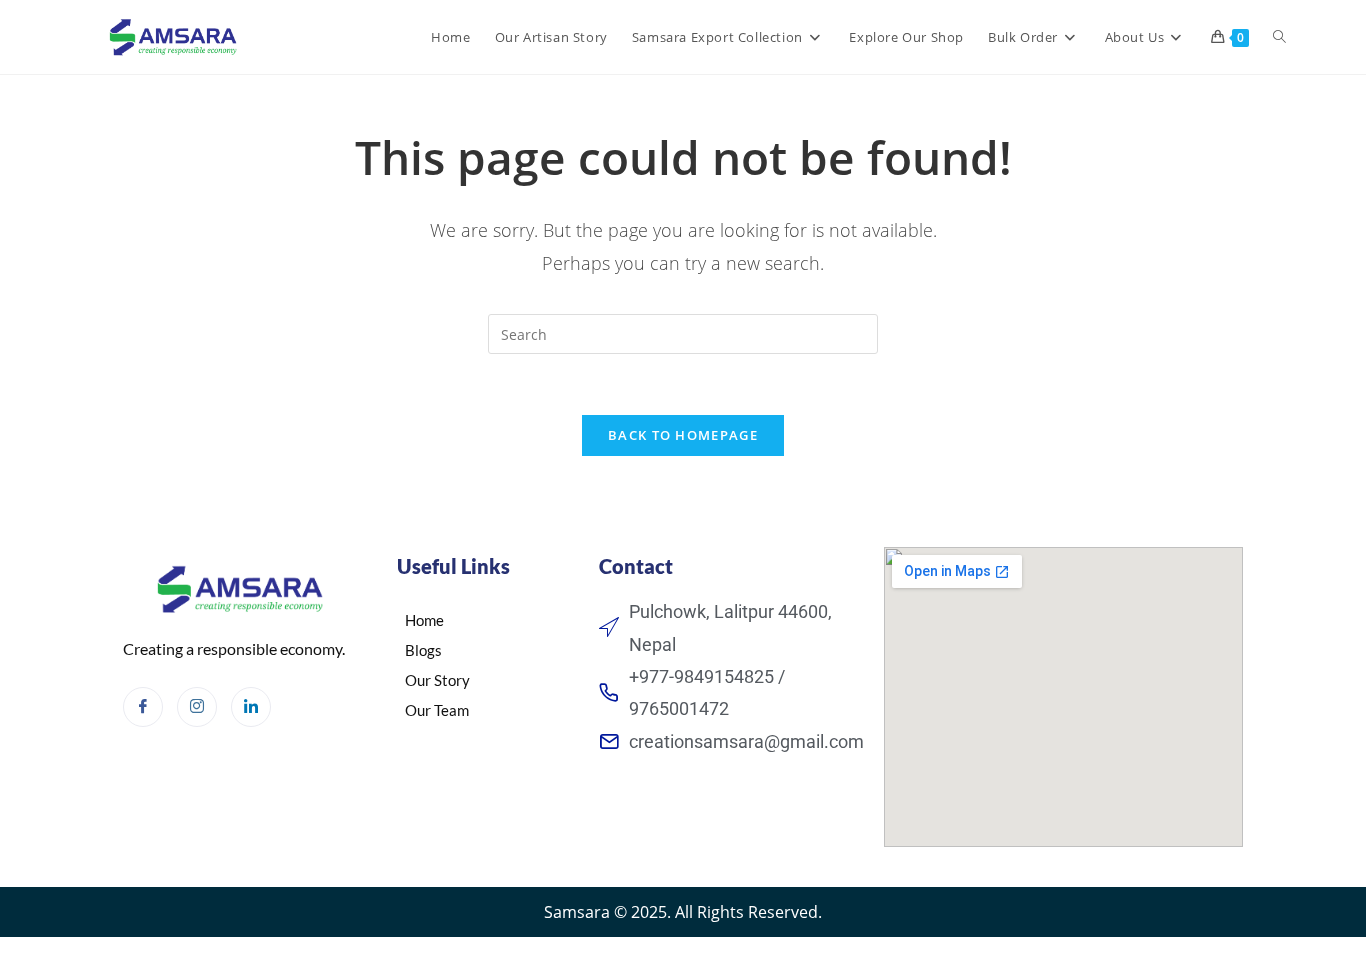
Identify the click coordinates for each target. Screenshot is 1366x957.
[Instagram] (197, 707)
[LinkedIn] (251, 707)
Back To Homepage (683, 435)
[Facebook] (143, 707)
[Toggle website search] (1279, 37)
